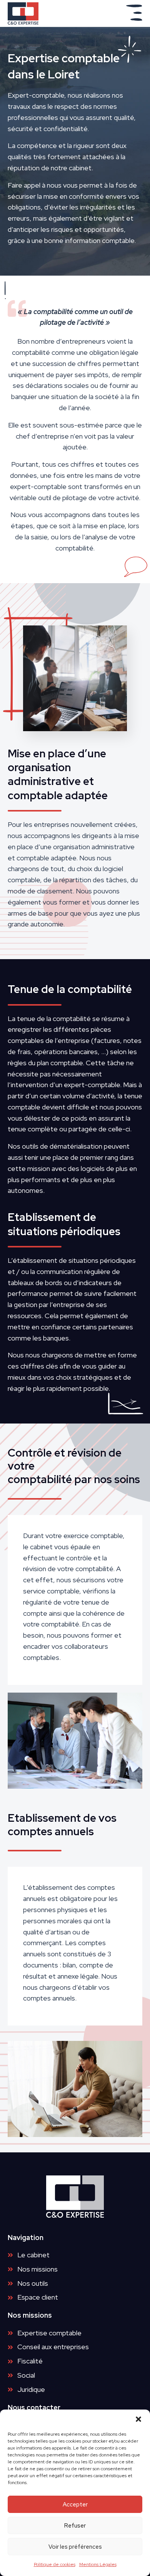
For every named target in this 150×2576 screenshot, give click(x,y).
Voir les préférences (75, 2547)
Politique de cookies (55, 2564)
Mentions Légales (98, 2564)
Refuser (75, 2526)
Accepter (75, 2504)
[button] (138, 2419)
